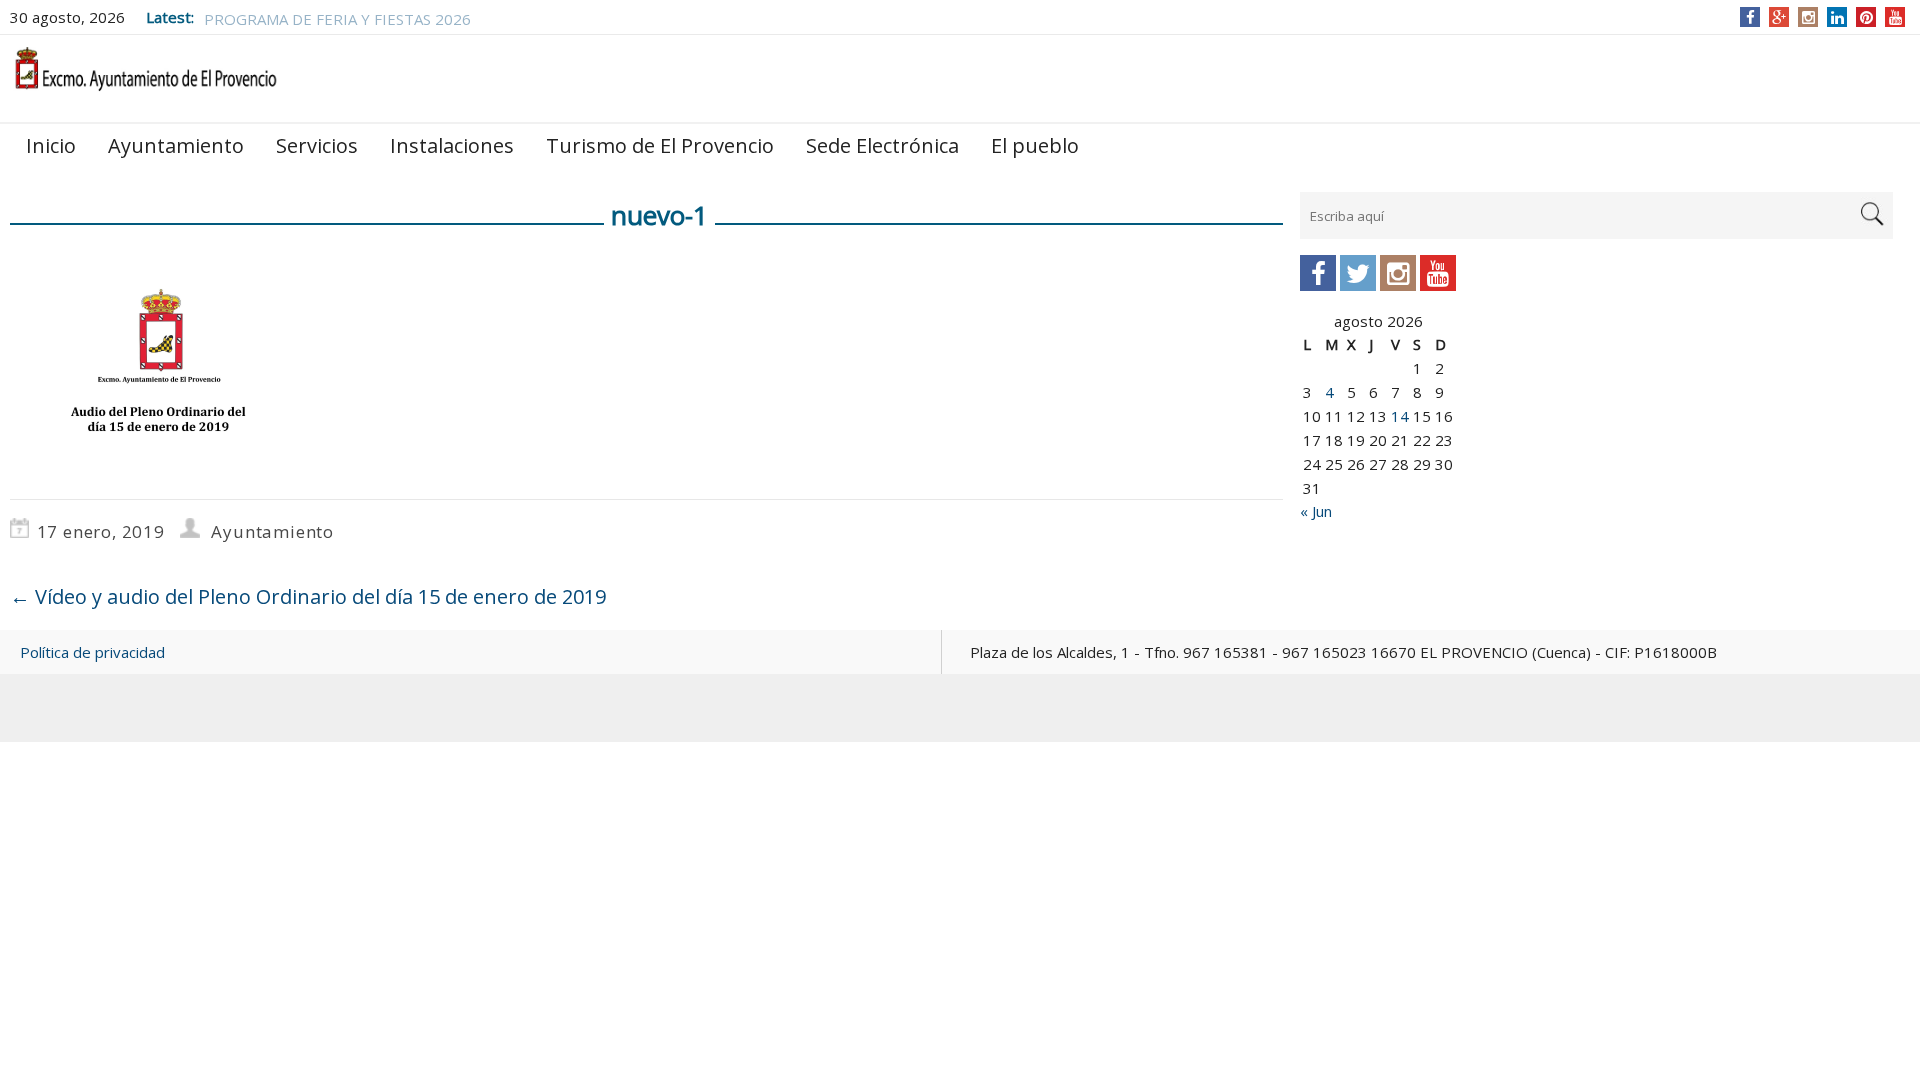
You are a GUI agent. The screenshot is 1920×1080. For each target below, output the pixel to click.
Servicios (317, 145)
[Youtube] (1438, 273)
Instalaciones (452, 145)
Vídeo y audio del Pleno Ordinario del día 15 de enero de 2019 (308, 596)
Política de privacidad (92, 652)
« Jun (1316, 511)
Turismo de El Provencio (660, 145)
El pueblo (1035, 145)
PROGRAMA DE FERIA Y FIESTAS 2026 (337, 17)
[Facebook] (1750, 17)
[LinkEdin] (1837, 17)
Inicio (51, 145)
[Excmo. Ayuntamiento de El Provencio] (145, 77)
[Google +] (1779, 17)
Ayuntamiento (176, 145)
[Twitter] (1358, 273)
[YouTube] (1895, 17)
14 (1400, 416)
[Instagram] (1808, 17)
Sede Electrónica (882, 145)
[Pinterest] (1866, 17)
